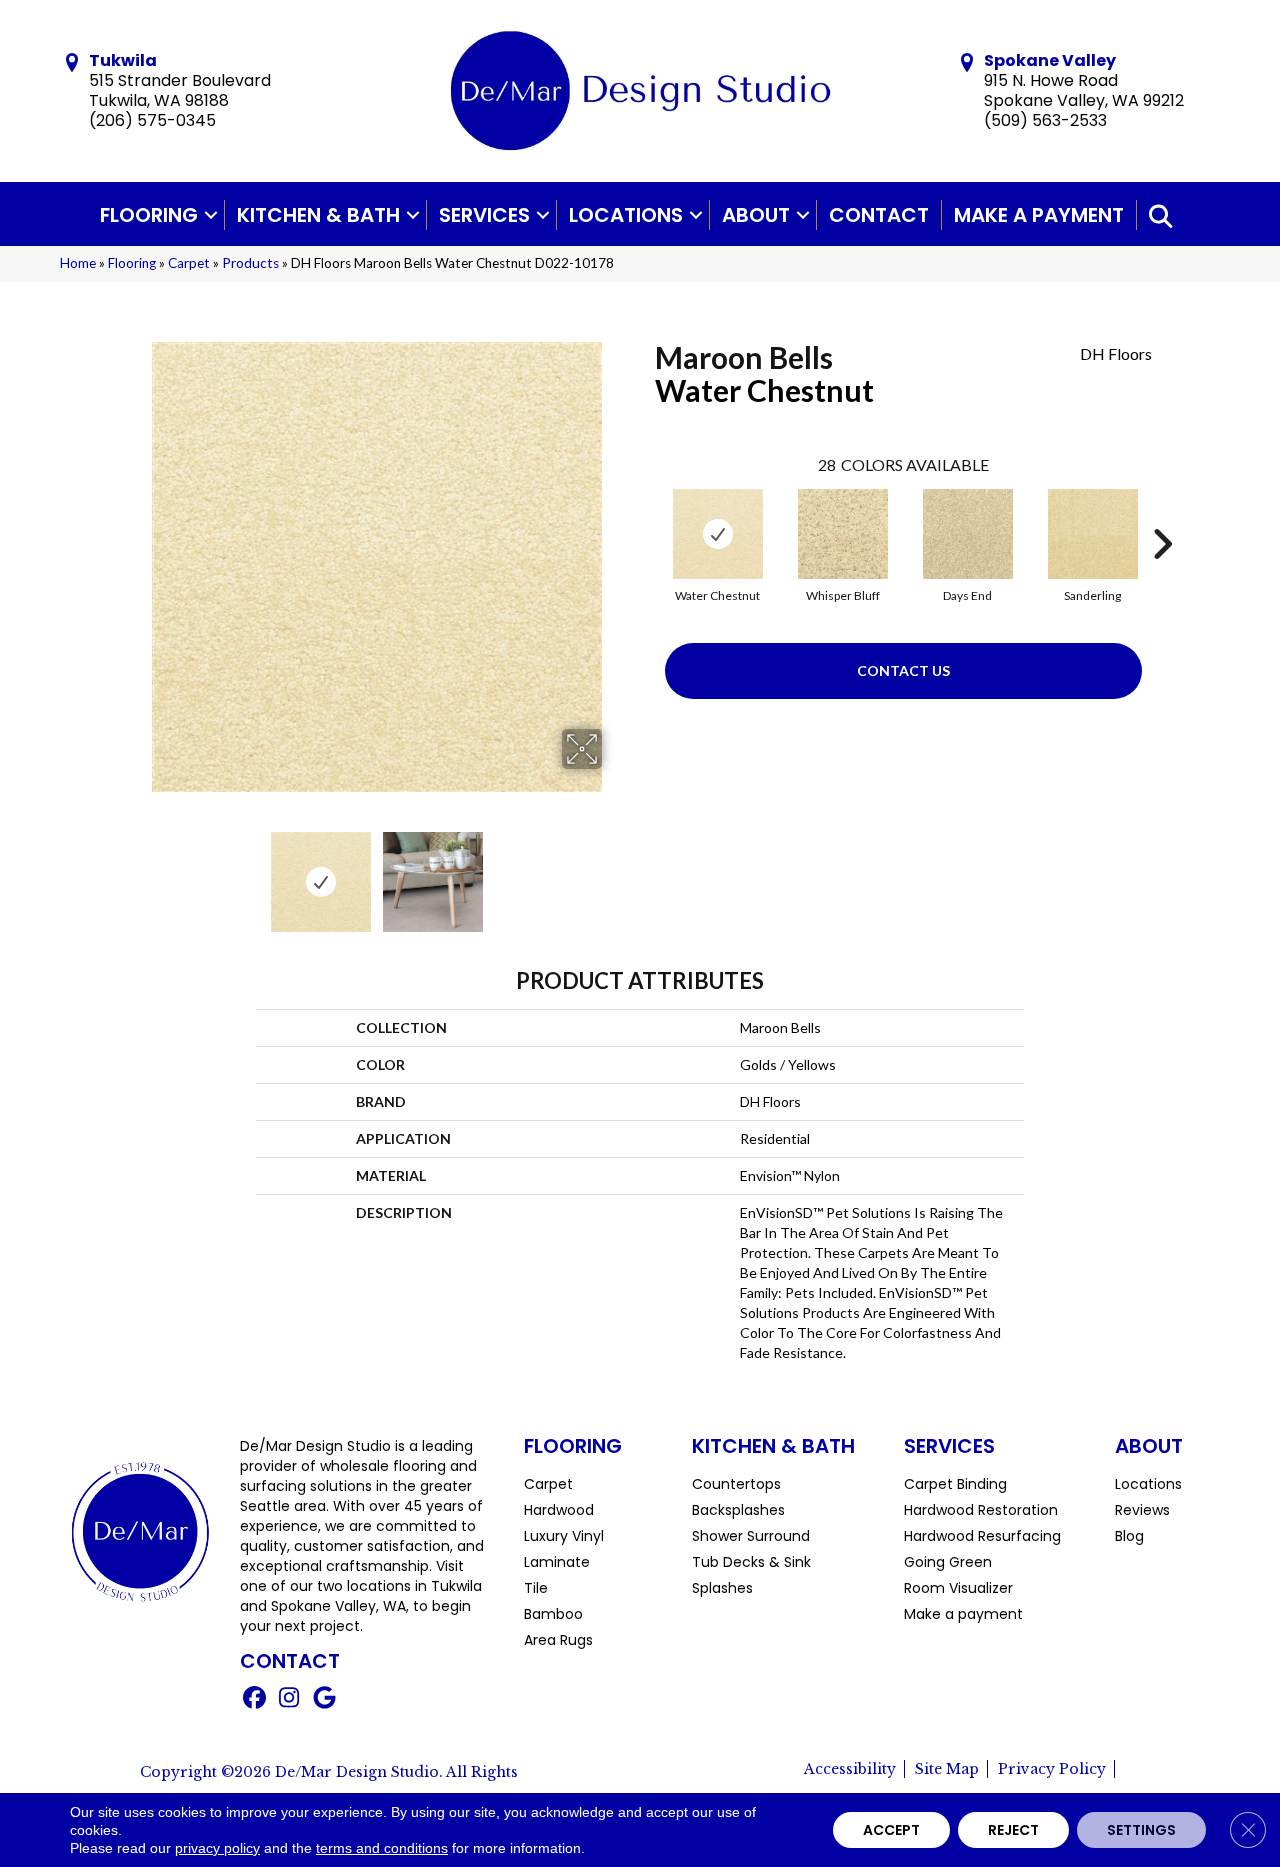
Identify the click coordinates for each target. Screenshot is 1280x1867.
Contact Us (903, 670)
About (756, 215)
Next (615, 872)
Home (78, 263)
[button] (211, 215)
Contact (879, 215)
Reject (1013, 1830)
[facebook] (254, 1700)
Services (484, 215)
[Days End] (968, 534)
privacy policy (217, 1848)
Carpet (189, 263)
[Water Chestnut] (718, 534)
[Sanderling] (1093, 534)
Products (250, 263)
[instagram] (289, 1700)
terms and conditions (382, 1848)
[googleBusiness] (324, 1700)
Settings (1141, 1830)
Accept (891, 1830)
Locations (626, 215)
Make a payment (1039, 215)
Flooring (149, 215)
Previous (138, 872)
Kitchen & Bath (318, 215)
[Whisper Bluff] (843, 534)
